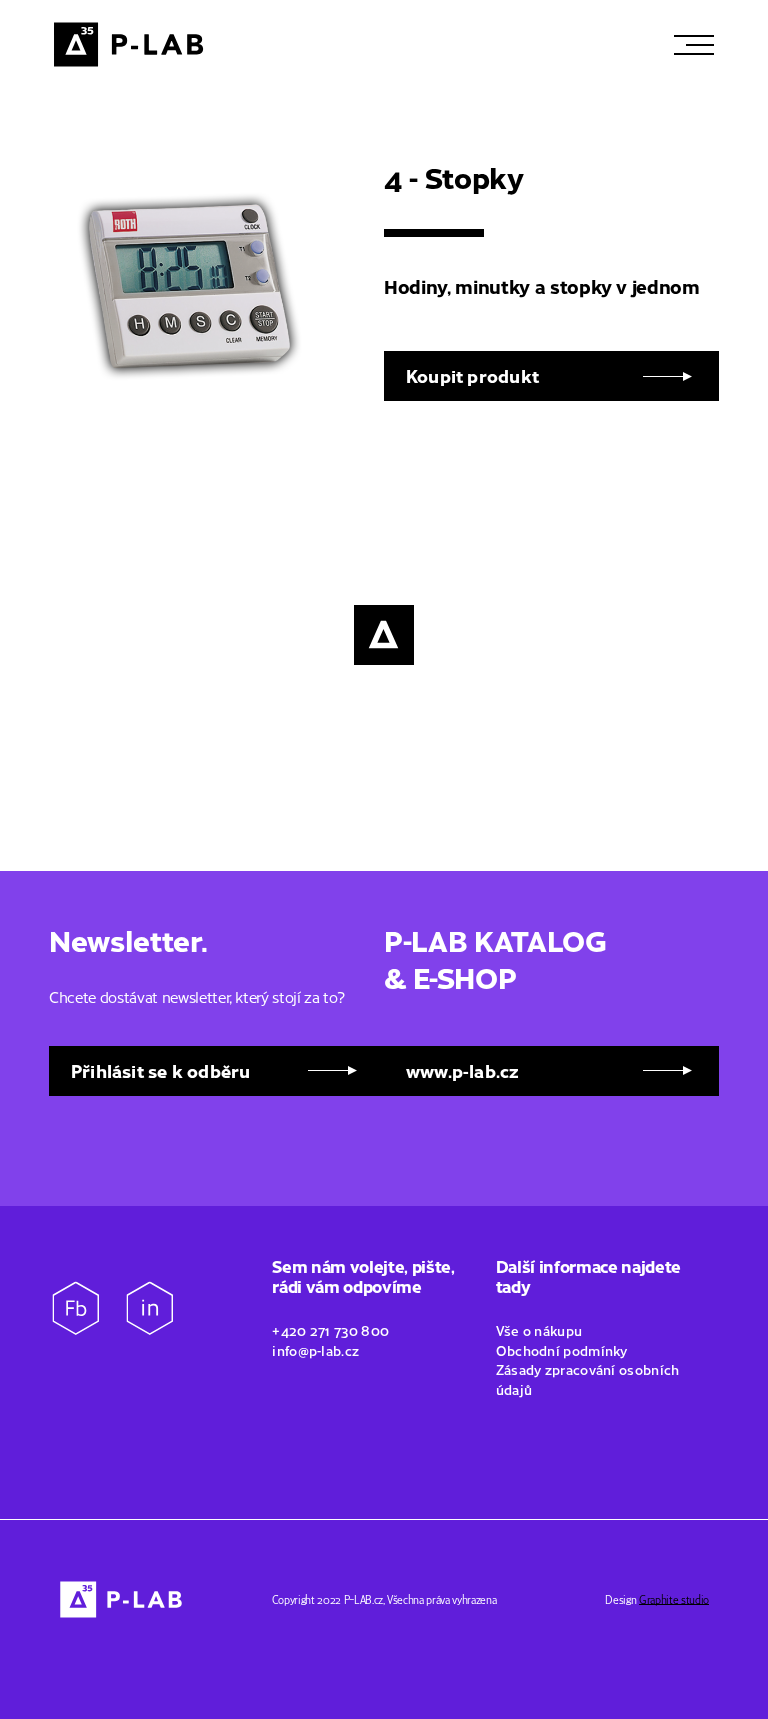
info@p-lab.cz (315, 1350)
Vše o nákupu (541, 1330)
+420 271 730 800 (330, 1330)
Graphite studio (674, 1599)
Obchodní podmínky (563, 1350)
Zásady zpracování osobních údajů (588, 1379)
